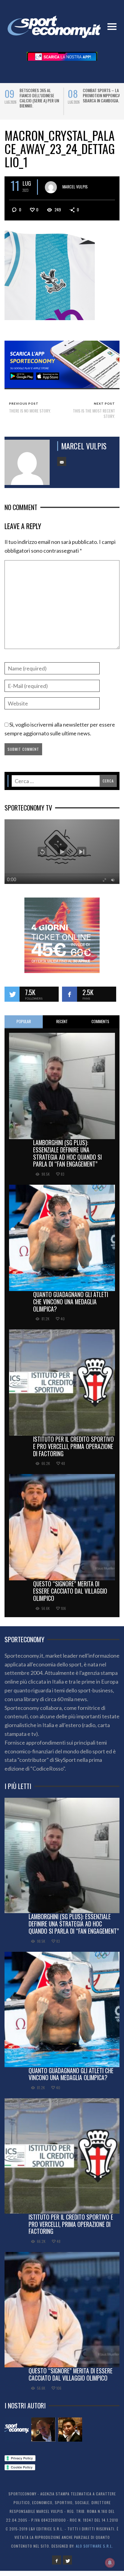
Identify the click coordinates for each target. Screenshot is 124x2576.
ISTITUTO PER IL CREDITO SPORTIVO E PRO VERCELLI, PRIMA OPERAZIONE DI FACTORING (73, 1451)
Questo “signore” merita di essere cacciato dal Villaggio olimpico (70, 1596)
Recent (62, 1026)
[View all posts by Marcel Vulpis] (51, 192)
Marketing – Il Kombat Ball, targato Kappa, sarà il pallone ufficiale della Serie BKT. (103, 100)
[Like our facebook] (70, 999)
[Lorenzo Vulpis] (70, 2435)
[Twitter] (67, 2565)
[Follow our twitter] (12, 999)
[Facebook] (57, 2565)
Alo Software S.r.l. (95, 2551)
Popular (24, 1026)
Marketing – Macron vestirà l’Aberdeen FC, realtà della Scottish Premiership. (39, 98)
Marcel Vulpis (75, 192)
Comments (100, 1026)
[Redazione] (17, 2435)
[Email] (62, 467)
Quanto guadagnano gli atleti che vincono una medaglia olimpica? (71, 1307)
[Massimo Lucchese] (43, 2435)
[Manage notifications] (110, 2563)
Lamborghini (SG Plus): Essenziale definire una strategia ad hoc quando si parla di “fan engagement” (67, 1158)
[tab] (24, 1027)
